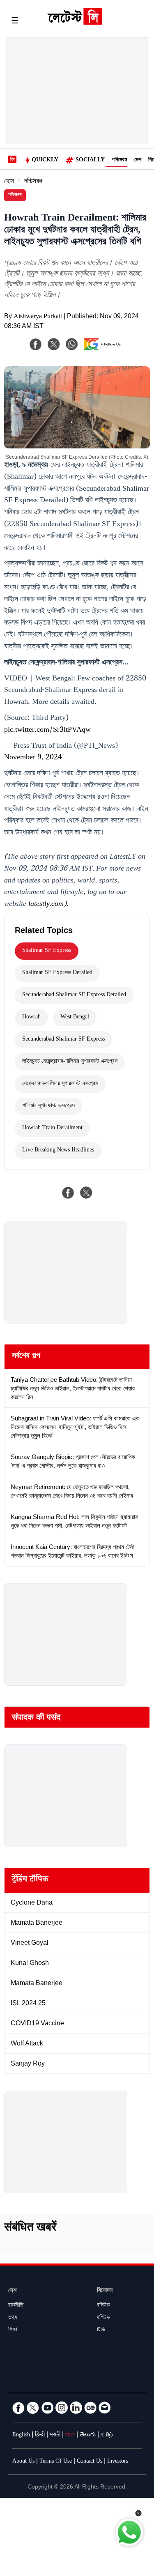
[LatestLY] (75, 23)
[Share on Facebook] (68, 1193)
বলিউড (103, 2306)
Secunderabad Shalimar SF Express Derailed (74, 995)
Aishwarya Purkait (38, 317)
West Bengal (75, 1018)
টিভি (101, 2330)
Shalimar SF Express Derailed (57, 973)
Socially (90, 161)
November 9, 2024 (33, 758)
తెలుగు (88, 2436)
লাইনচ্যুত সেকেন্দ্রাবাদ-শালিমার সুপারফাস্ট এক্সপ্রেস (70, 1062)
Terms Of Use (56, 2462)
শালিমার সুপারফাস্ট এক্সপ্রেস (48, 1106)
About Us (23, 2462)
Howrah (31, 1018)
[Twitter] (33, 2408)
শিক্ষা (13, 2330)
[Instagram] (62, 2408)
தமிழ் (107, 2436)
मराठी (55, 2436)
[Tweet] (86, 1193)
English (21, 2436)
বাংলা (70, 2436)
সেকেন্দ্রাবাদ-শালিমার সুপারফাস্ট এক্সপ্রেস (60, 1084)
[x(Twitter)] (54, 344)
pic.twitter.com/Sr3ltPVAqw (47, 731)
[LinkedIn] (76, 2408)
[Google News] (90, 2408)
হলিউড (103, 2318)
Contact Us (90, 2462)
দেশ (138, 161)
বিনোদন (105, 2291)
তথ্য (13, 2318)
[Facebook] (36, 344)
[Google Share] (104, 349)
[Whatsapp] (72, 344)
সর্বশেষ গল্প (26, 1357)
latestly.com (46, 905)
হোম (9, 182)
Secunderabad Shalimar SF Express (63, 1040)
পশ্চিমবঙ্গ (120, 161)
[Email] (105, 2408)
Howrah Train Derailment (52, 1128)
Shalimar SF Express (47, 951)
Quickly (45, 161)
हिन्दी (40, 2436)
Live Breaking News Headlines (58, 1151)
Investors (118, 2462)
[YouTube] (47, 2408)
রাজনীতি (16, 2306)
